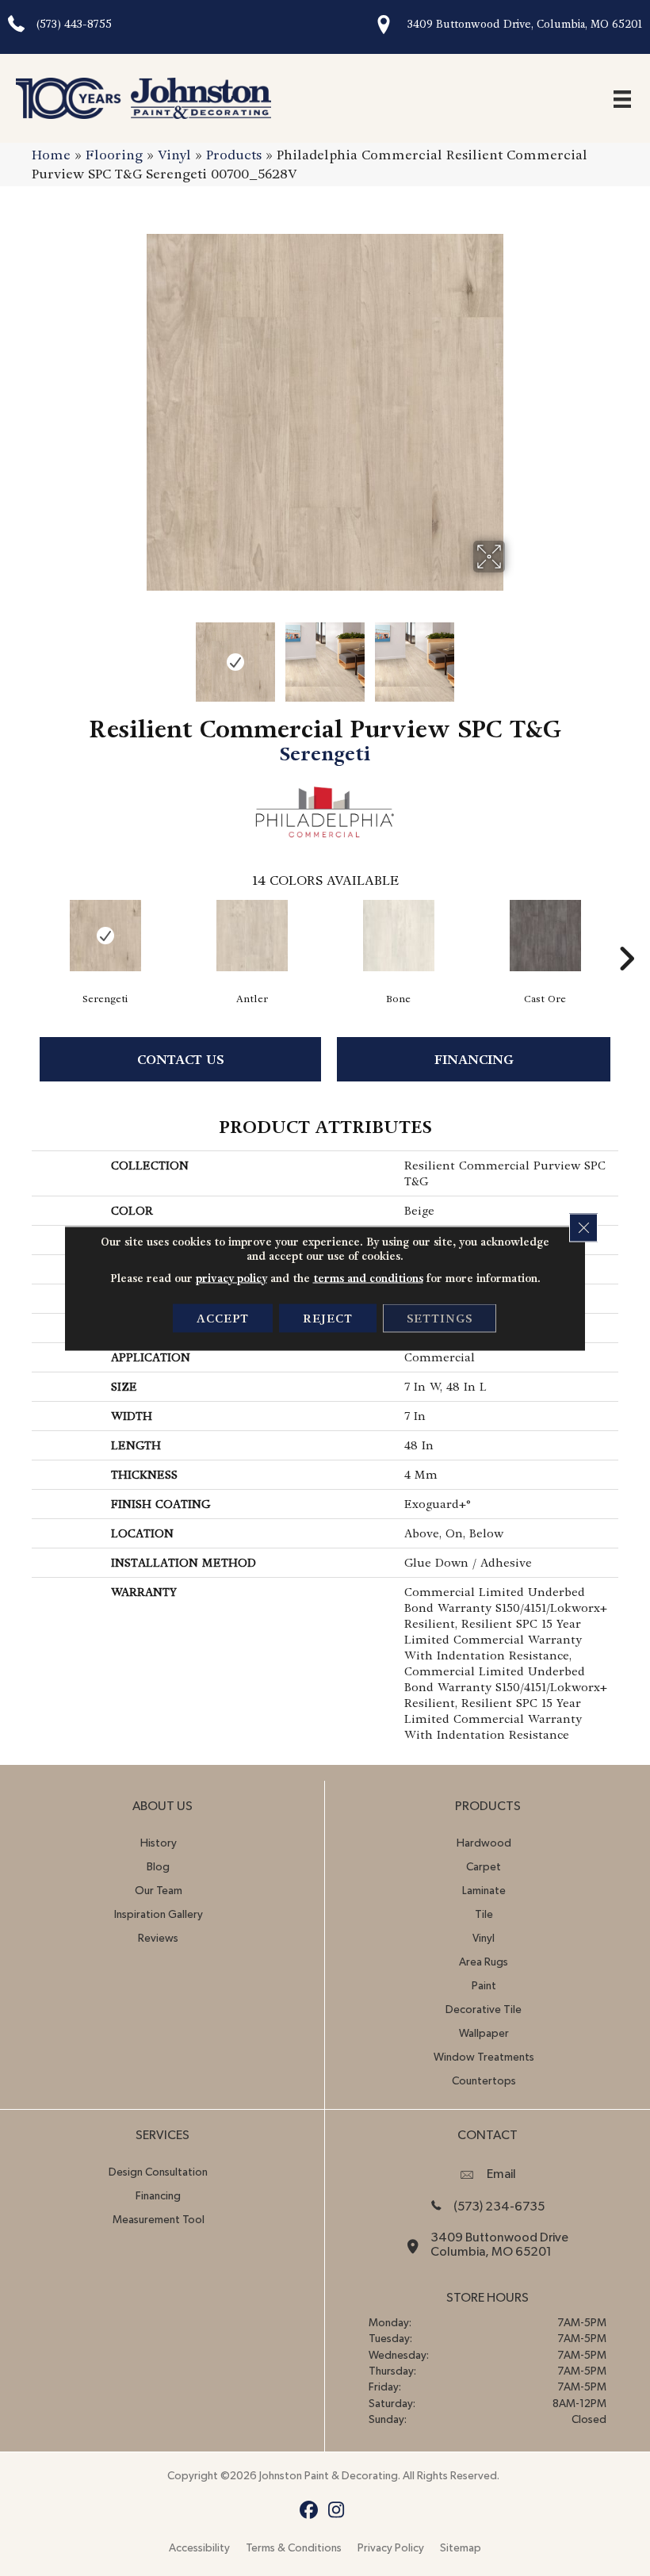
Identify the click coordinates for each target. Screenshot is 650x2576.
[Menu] (622, 98)
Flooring (114, 155)
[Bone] (398, 936)
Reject (328, 1318)
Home (51, 155)
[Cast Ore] (545, 936)
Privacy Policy (391, 2548)
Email (501, 2174)
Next (515, 654)
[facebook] (309, 2511)
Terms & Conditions (294, 2548)
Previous (135, 654)
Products (234, 155)
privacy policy (231, 1278)
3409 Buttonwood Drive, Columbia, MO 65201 (525, 24)
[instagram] (336, 2511)
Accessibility (199, 2548)
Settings (440, 1318)
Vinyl (174, 155)
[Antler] (252, 936)
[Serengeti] (105, 936)
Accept (223, 1318)
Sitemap (461, 2548)
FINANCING (474, 1060)
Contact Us (181, 1060)
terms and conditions (368, 1278)
